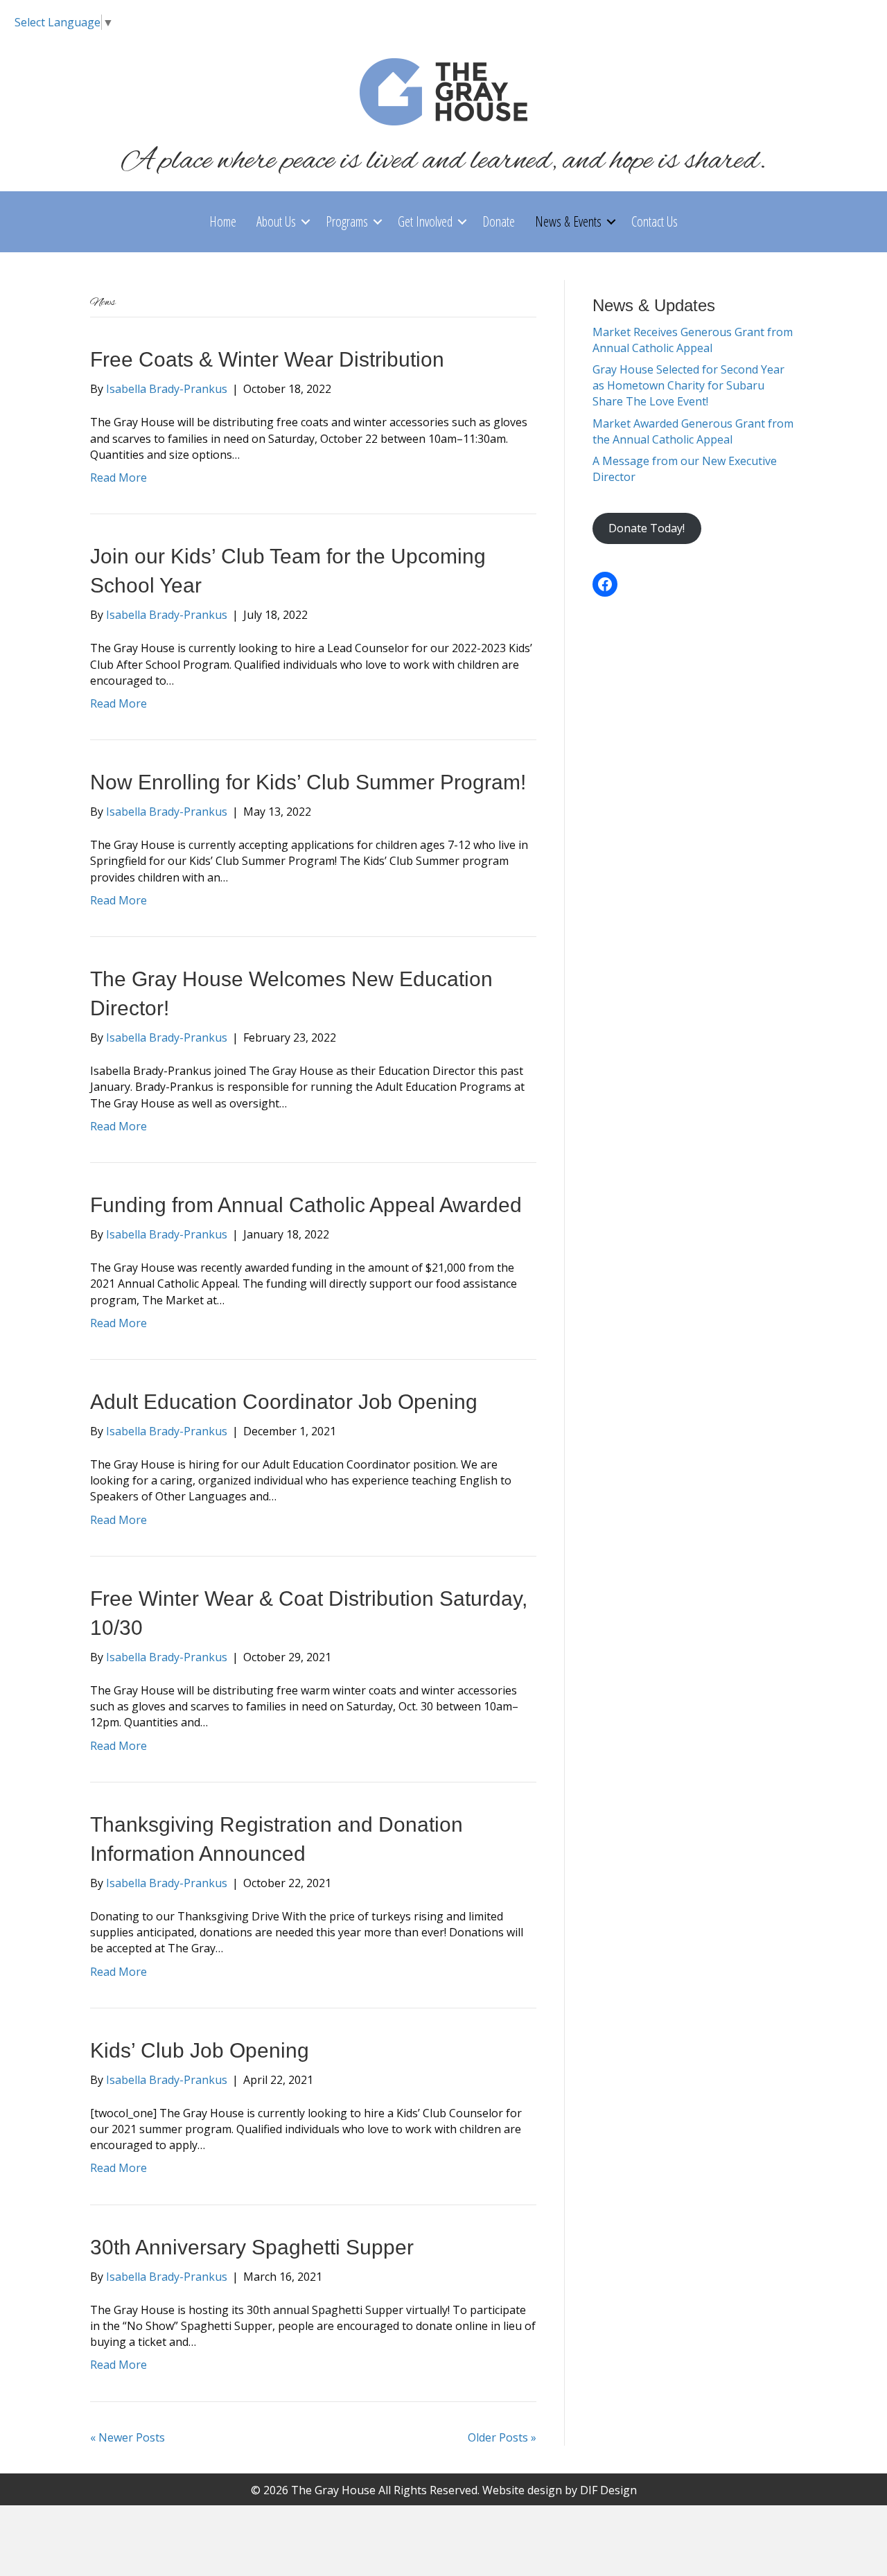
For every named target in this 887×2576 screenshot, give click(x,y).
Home (223, 221)
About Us (276, 221)
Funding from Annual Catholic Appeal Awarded (306, 1205)
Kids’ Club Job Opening (200, 2050)
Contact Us (655, 221)
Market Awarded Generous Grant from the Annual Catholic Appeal (693, 431)
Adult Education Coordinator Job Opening (284, 1402)
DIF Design (608, 2490)
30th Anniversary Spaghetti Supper (252, 2247)
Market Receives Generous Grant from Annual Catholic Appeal (693, 340)
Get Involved (425, 221)
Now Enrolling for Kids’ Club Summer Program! (308, 782)
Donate (499, 221)
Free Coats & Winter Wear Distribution (267, 359)
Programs (347, 221)
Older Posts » (502, 2437)
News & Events (568, 221)
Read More (118, 477)
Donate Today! (647, 528)
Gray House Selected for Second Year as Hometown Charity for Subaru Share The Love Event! (688, 385)
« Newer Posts (128, 2437)
